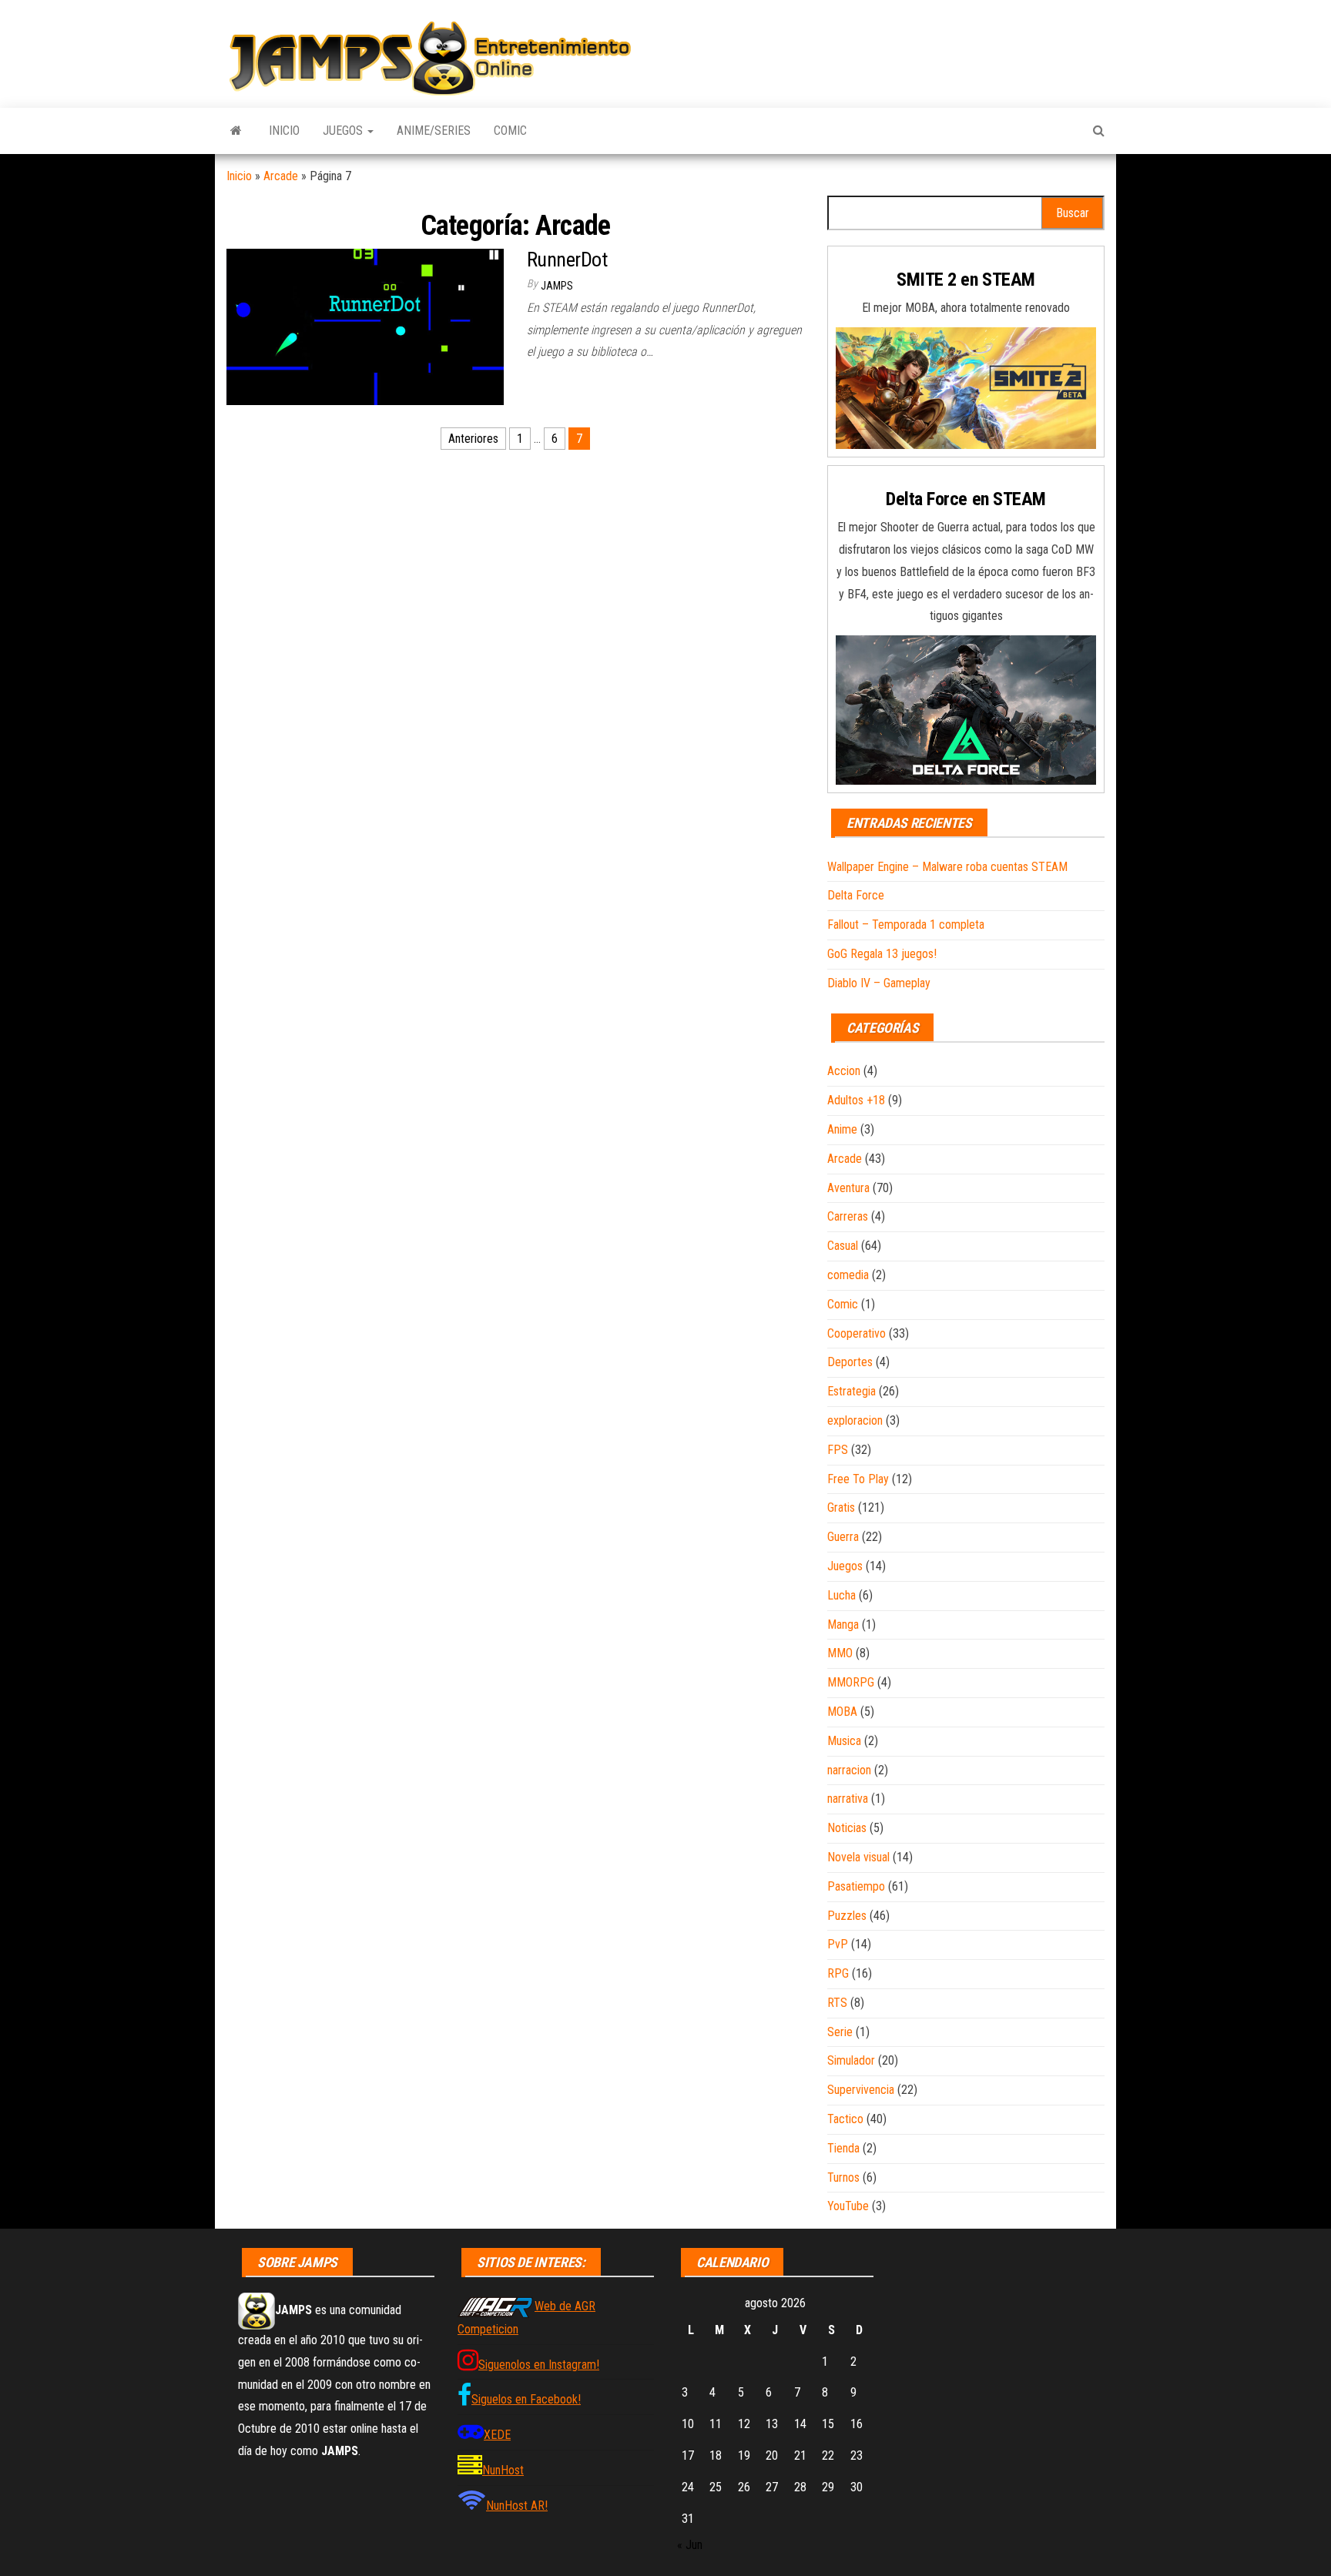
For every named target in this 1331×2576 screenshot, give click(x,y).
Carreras (848, 1216)
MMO (840, 1653)
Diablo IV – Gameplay (879, 983)
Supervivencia (861, 2090)
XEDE (497, 2435)
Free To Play (858, 1479)
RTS (837, 2003)
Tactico (845, 2119)
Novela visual (858, 1857)
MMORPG (851, 1682)
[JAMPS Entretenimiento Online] (236, 131)
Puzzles (847, 1916)
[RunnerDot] (365, 326)
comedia (848, 1275)
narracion (849, 1770)
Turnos (843, 2177)
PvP (838, 1944)
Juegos (344, 131)
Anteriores (473, 439)
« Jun (690, 2545)
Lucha (842, 1595)
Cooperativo (857, 1333)
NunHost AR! (517, 2506)
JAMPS (557, 286)
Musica (844, 1741)
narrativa (848, 1799)
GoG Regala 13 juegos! (882, 954)
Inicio (284, 131)
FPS (838, 1450)
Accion (844, 1071)
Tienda (843, 2148)
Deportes (850, 1362)
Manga (843, 1625)
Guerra (843, 1537)
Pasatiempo (856, 1886)
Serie (840, 2032)
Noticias (847, 1828)
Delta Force (856, 895)
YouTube (848, 2206)
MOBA (842, 1712)
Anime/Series (434, 131)
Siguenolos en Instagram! (539, 2365)
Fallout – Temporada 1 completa (906, 925)
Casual (843, 1246)
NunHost (503, 2470)
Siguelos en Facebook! (526, 2399)
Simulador (851, 2060)
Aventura (848, 1188)
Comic (510, 131)
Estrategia (852, 1391)
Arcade (281, 176)
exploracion (855, 1420)
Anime (842, 1129)
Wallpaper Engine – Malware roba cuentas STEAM (947, 867)
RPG (838, 1973)
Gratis (841, 1507)
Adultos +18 (856, 1100)
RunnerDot (567, 260)
